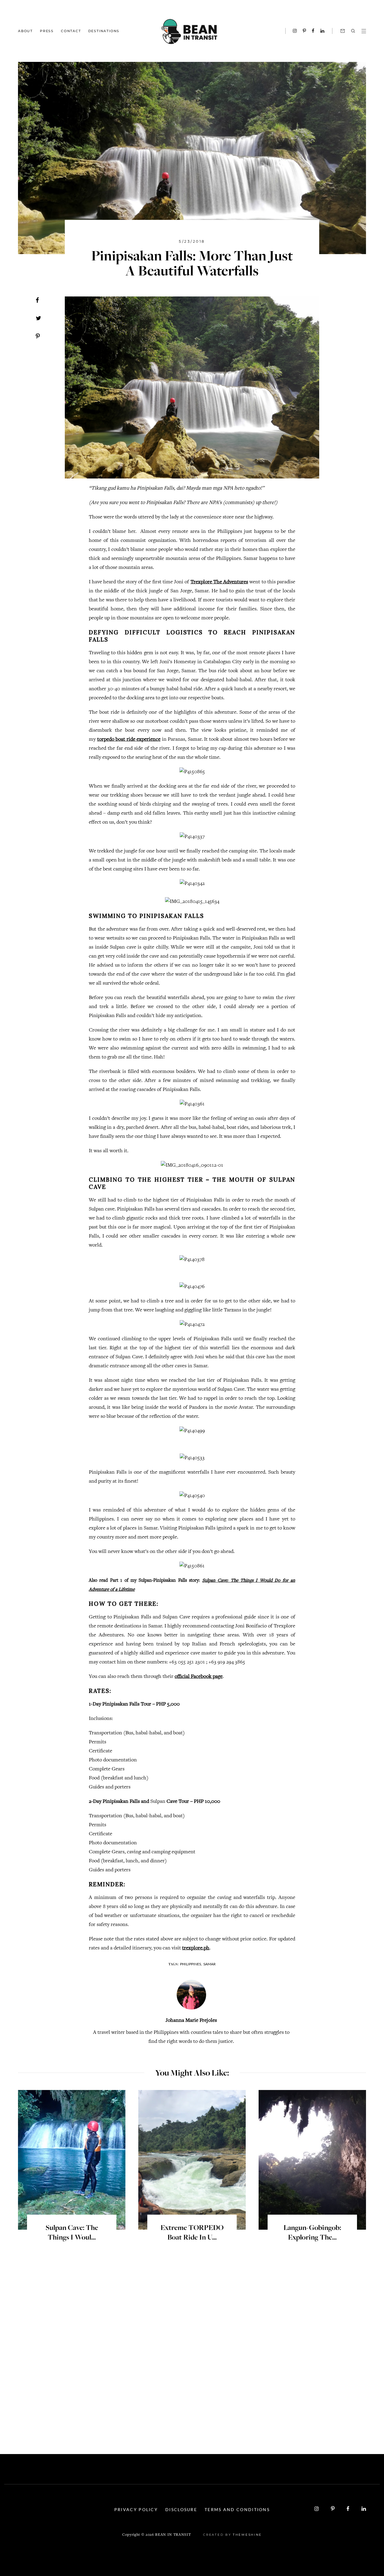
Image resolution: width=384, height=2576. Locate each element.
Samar (210, 1964)
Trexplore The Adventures (219, 582)
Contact (71, 31)
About (25, 31)
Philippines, (191, 1964)
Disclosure (181, 2509)
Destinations (104, 31)
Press (47, 31)
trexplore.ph (196, 1948)
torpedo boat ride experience (129, 740)
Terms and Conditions (237, 2509)
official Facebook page (199, 1677)
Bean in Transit (173, 2535)
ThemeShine (247, 2535)
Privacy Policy (136, 2509)
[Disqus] (192, 2348)
